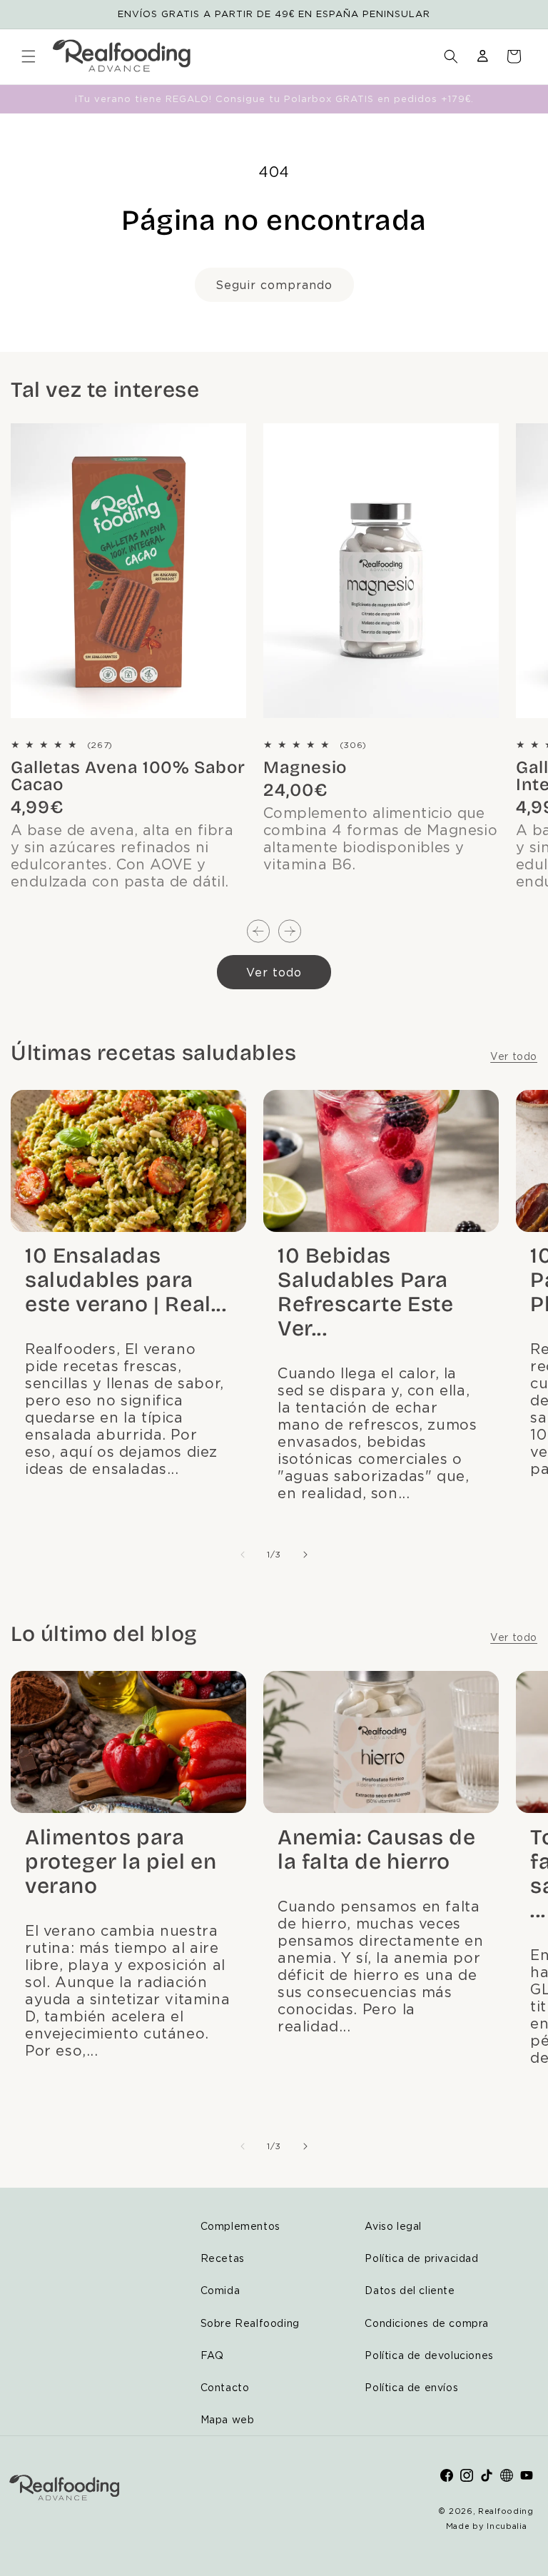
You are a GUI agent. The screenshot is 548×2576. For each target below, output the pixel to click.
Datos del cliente (410, 2290)
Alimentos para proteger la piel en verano (121, 1862)
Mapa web (228, 2419)
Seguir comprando (274, 285)
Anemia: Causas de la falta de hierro (376, 1849)
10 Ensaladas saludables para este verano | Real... (126, 1280)
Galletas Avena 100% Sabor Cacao (128, 776)
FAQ (212, 2355)
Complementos (240, 2226)
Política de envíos (411, 2387)
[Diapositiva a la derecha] (290, 932)
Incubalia (507, 2526)
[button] (29, 56)
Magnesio (305, 767)
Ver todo (274, 972)
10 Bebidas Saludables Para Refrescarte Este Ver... (366, 1292)
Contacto (225, 2387)
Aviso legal (393, 2226)
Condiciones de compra (427, 2323)
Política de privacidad (421, 2258)
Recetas (223, 2258)
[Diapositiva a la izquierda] (258, 932)
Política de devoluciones (429, 2355)
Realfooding (506, 2511)
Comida (220, 2290)
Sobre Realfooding (250, 2323)
